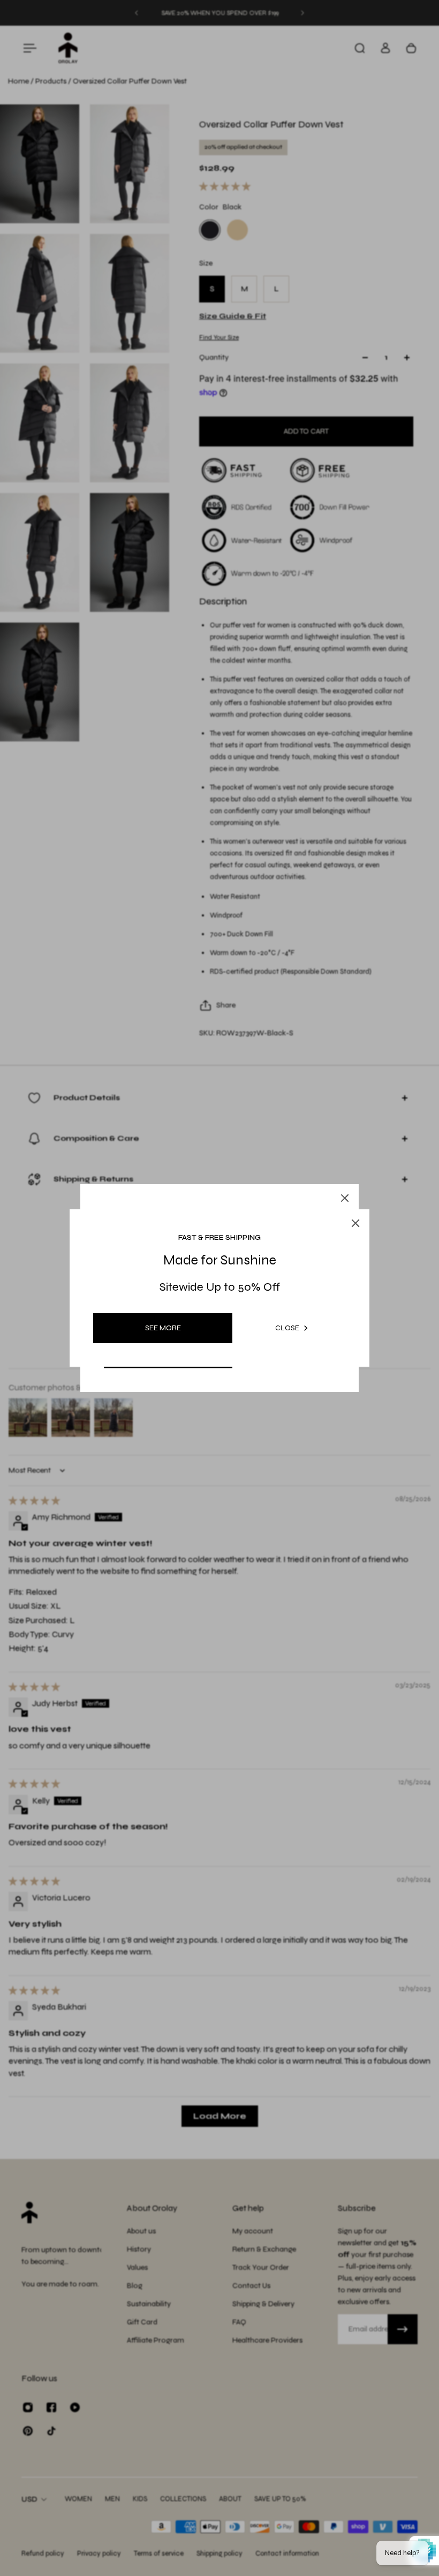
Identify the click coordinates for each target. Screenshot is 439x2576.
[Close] (345, 1198)
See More (163, 1328)
